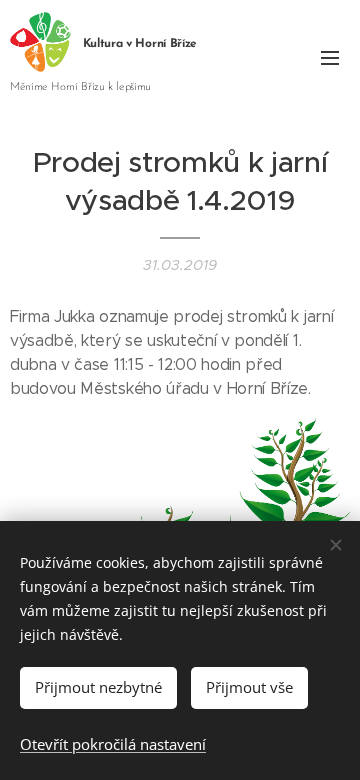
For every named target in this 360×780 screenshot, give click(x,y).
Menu (330, 57)
